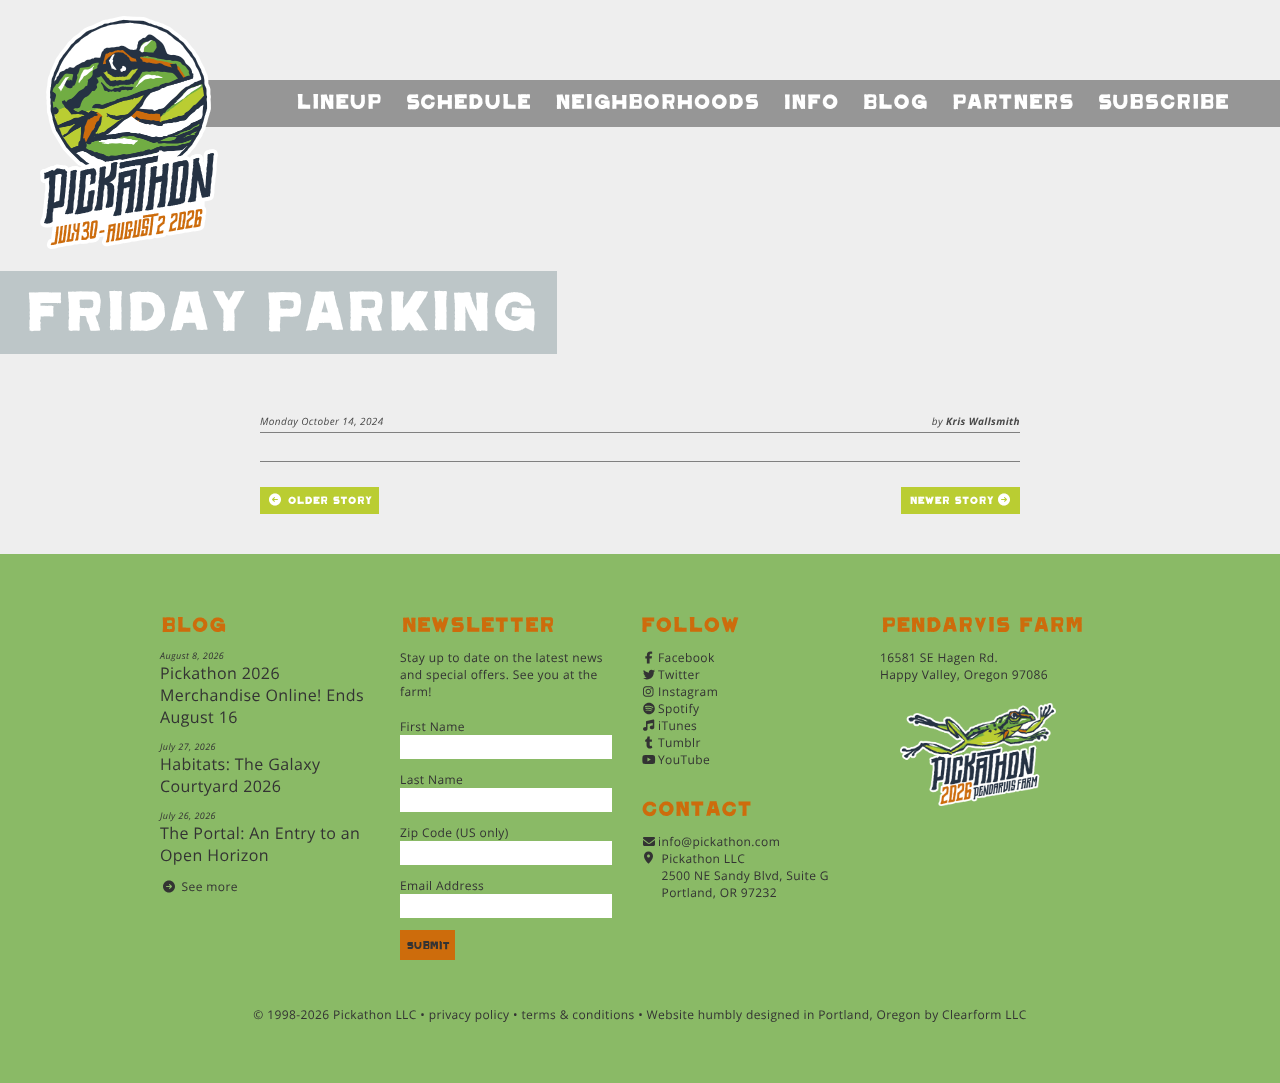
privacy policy (469, 1014)
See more (210, 886)
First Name (432, 726)
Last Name (431, 779)
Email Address (442, 885)
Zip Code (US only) (454, 832)
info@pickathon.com (719, 841)
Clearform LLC (984, 1014)
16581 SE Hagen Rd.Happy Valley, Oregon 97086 (964, 666)
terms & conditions (577, 1014)
